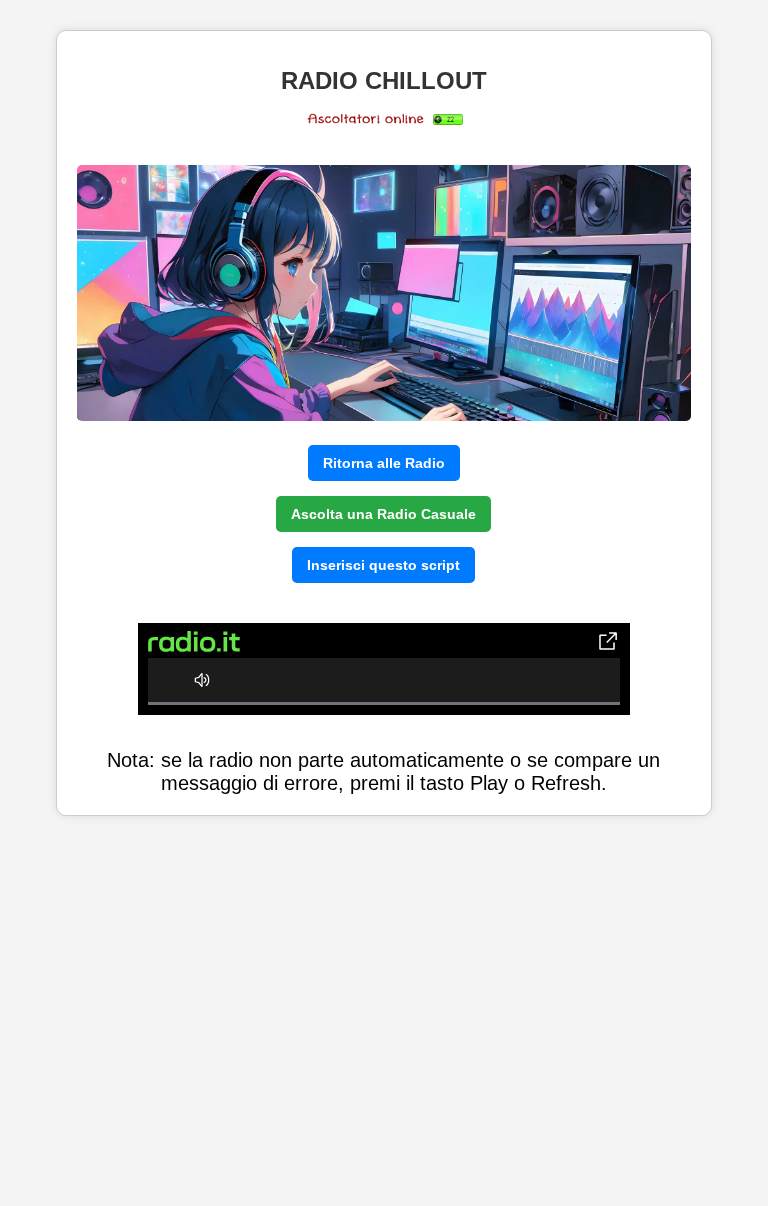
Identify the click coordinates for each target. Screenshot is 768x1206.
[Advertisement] (384, 1014)
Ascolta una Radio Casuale (383, 514)
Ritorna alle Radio (384, 463)
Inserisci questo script (383, 565)
